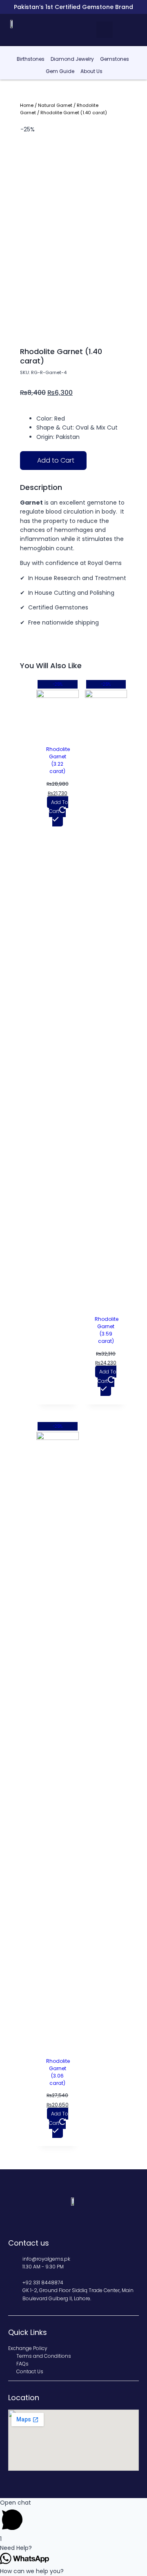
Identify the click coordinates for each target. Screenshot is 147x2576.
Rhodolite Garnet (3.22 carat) (58, 760)
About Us (91, 71)
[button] (105, 30)
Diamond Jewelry (72, 59)
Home (27, 105)
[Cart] (135, 29)
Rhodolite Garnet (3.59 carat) (107, 1330)
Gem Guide (60, 71)
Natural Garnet (55, 105)
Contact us (29, 2243)
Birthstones (31, 59)
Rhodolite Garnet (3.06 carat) (58, 2072)
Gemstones (115, 59)
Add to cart (59, 807)
